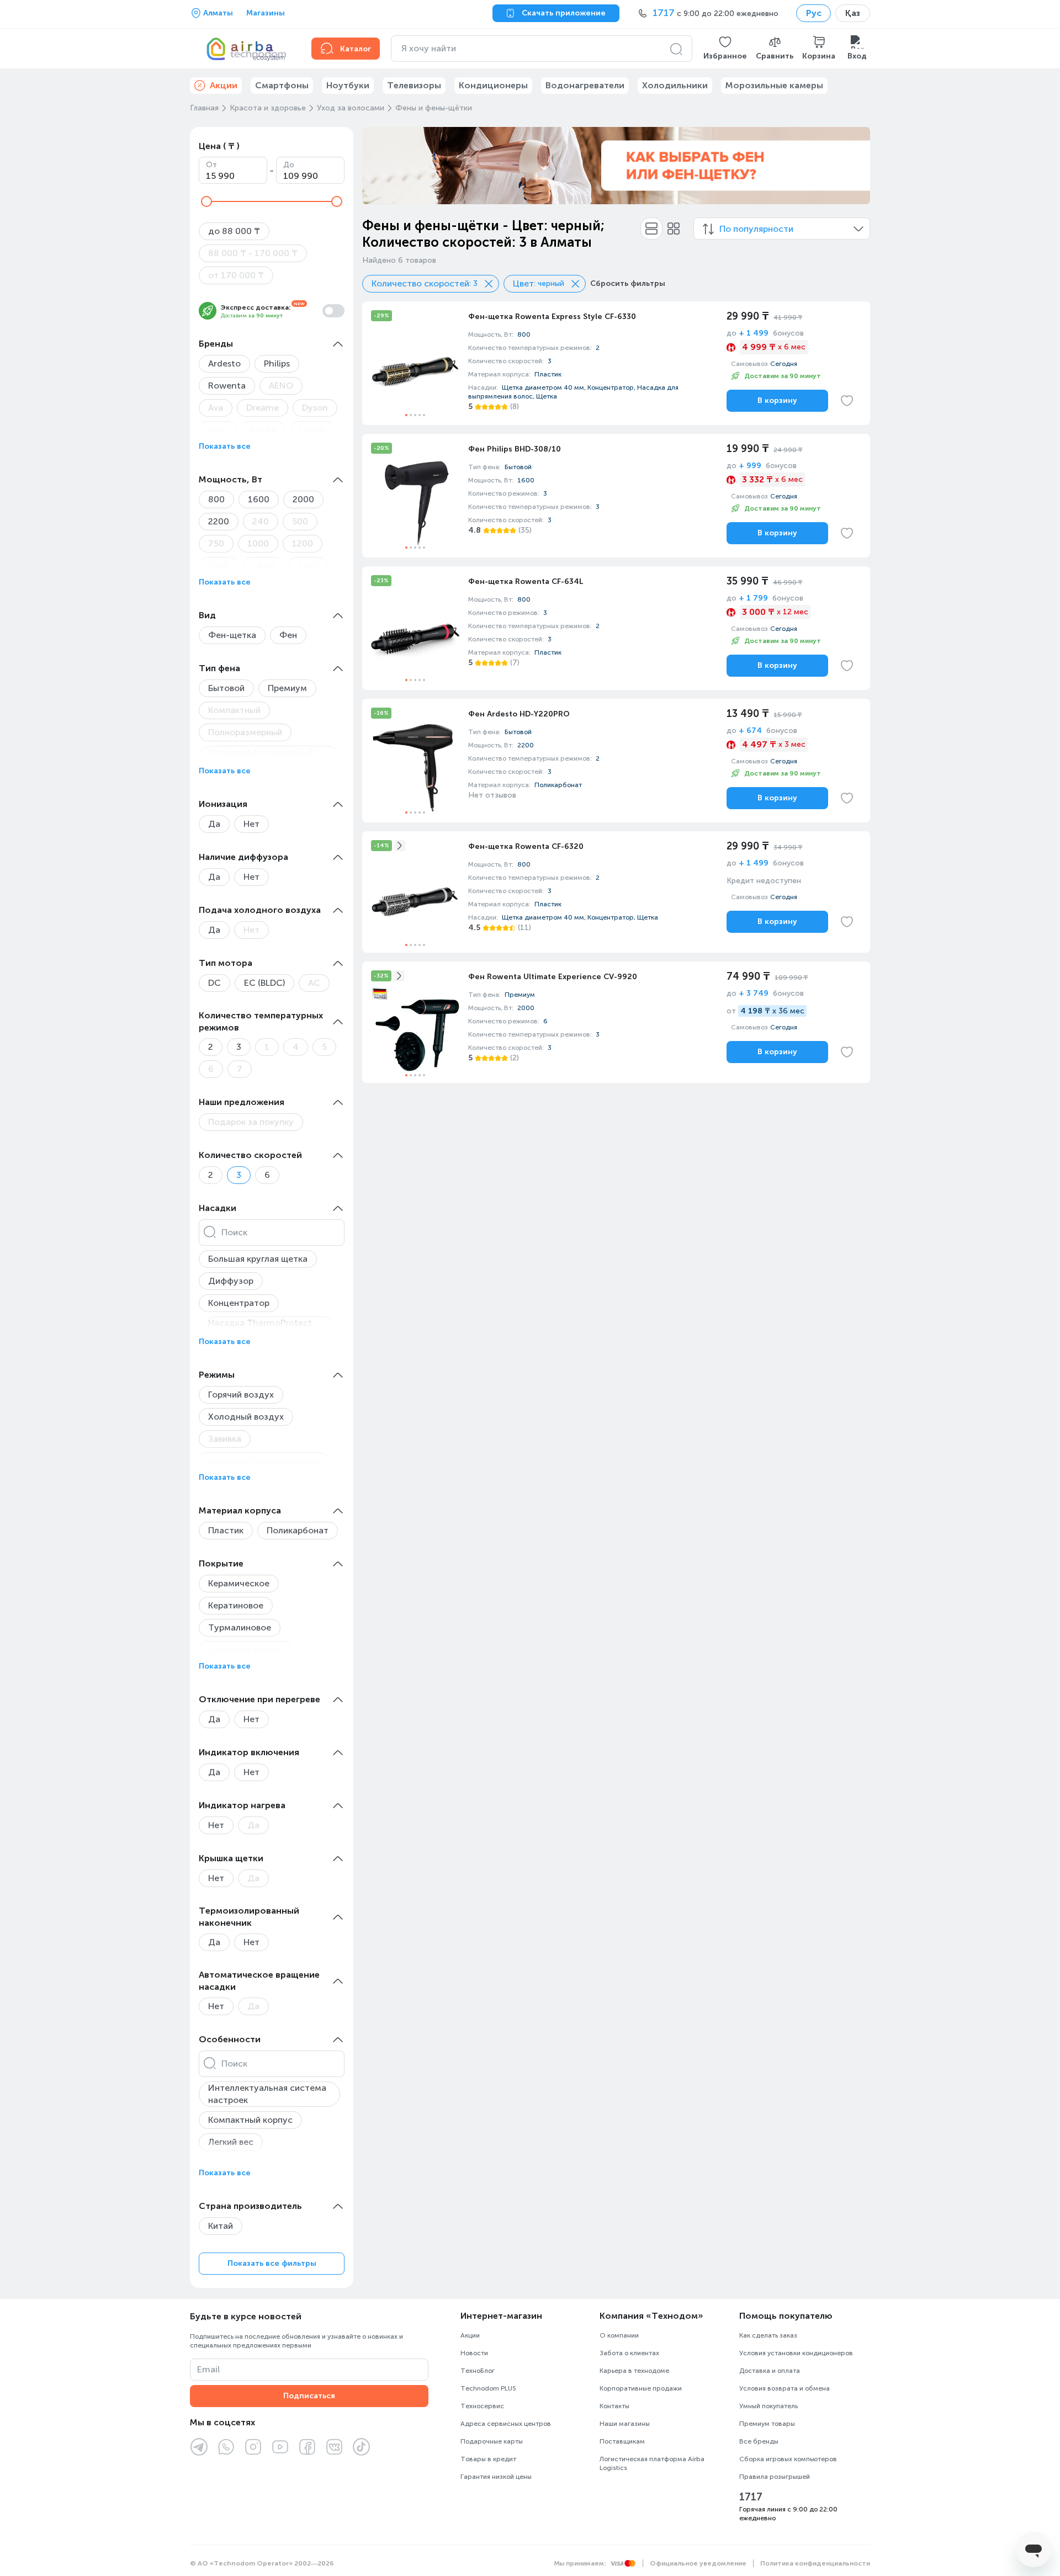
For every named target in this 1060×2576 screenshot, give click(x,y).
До (289, 165)
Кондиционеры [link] (493, 85)
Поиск (234, 1232)
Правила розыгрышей (775, 2477)
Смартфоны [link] (282, 85)
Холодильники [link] (675, 85)
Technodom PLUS (488, 2388)
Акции (470, 2335)
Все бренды (759, 2441)
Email (208, 2369)
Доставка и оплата (770, 2371)
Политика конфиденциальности (815, 2563)
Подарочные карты (492, 2441)
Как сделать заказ (768, 2335)
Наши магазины (625, 2424)
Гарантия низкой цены (496, 2477)
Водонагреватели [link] (585, 85)
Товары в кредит (488, 2459)
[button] (725, 49)
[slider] (206, 201)
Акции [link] (224, 85)
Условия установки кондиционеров (796, 2353)
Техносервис (482, 2406)
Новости (474, 2353)
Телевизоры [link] (414, 85)
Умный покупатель (768, 2406)
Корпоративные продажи (641, 2388)
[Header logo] (244, 49)
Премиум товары (767, 2424)
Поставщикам (622, 2441)
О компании (619, 2335)
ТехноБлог (478, 2371)
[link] (616, 363)
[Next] (855, 166)
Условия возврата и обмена (785, 2388)
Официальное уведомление (698, 2563)
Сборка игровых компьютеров (788, 2459)
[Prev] (378, 166)
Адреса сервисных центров (506, 2424)
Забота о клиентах (629, 2353)
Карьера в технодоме (634, 2371)
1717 (751, 2497)
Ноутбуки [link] (348, 85)
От (211, 165)
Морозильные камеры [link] (774, 85)
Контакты (614, 2406)
